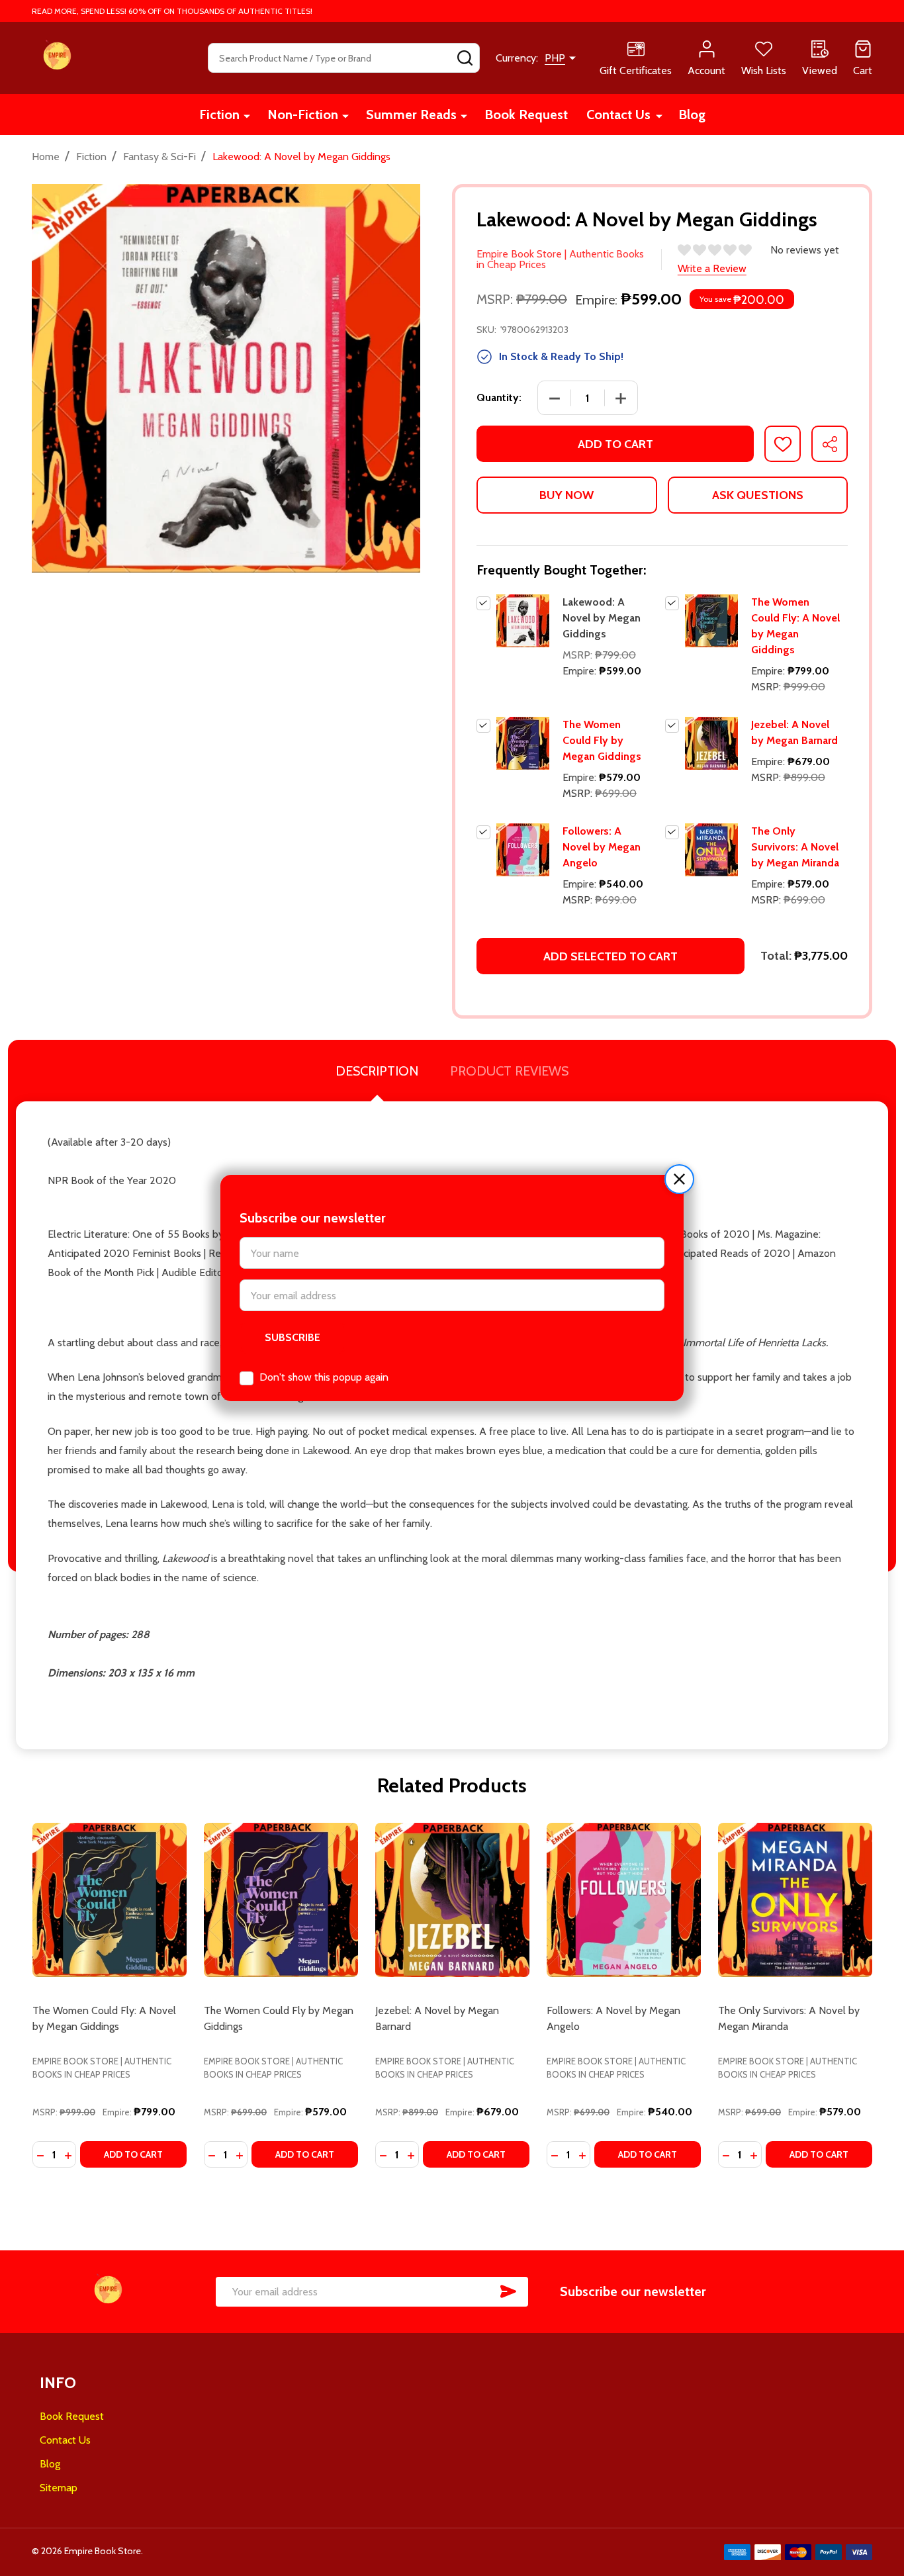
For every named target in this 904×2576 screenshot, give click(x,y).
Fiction (219, 115)
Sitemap (59, 2488)
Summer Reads (411, 115)
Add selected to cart (610, 956)
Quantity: (499, 397)
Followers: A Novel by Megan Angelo (602, 847)
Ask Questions (758, 495)
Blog (692, 115)
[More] (247, 115)
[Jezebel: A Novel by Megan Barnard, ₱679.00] (452, 1900)
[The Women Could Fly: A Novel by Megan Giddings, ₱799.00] (110, 1900)
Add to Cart (615, 444)
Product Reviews (509, 1071)
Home (46, 157)
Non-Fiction (303, 115)
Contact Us (618, 115)
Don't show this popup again (324, 1377)
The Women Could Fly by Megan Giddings (602, 740)
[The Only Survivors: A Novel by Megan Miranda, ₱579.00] (795, 1900)
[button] (679, 1179)
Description (377, 1071)
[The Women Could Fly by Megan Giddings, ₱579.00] (281, 1900)
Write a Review (712, 268)
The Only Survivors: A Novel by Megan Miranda (795, 847)
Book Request (526, 115)
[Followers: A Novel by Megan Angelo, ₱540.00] (624, 1900)
